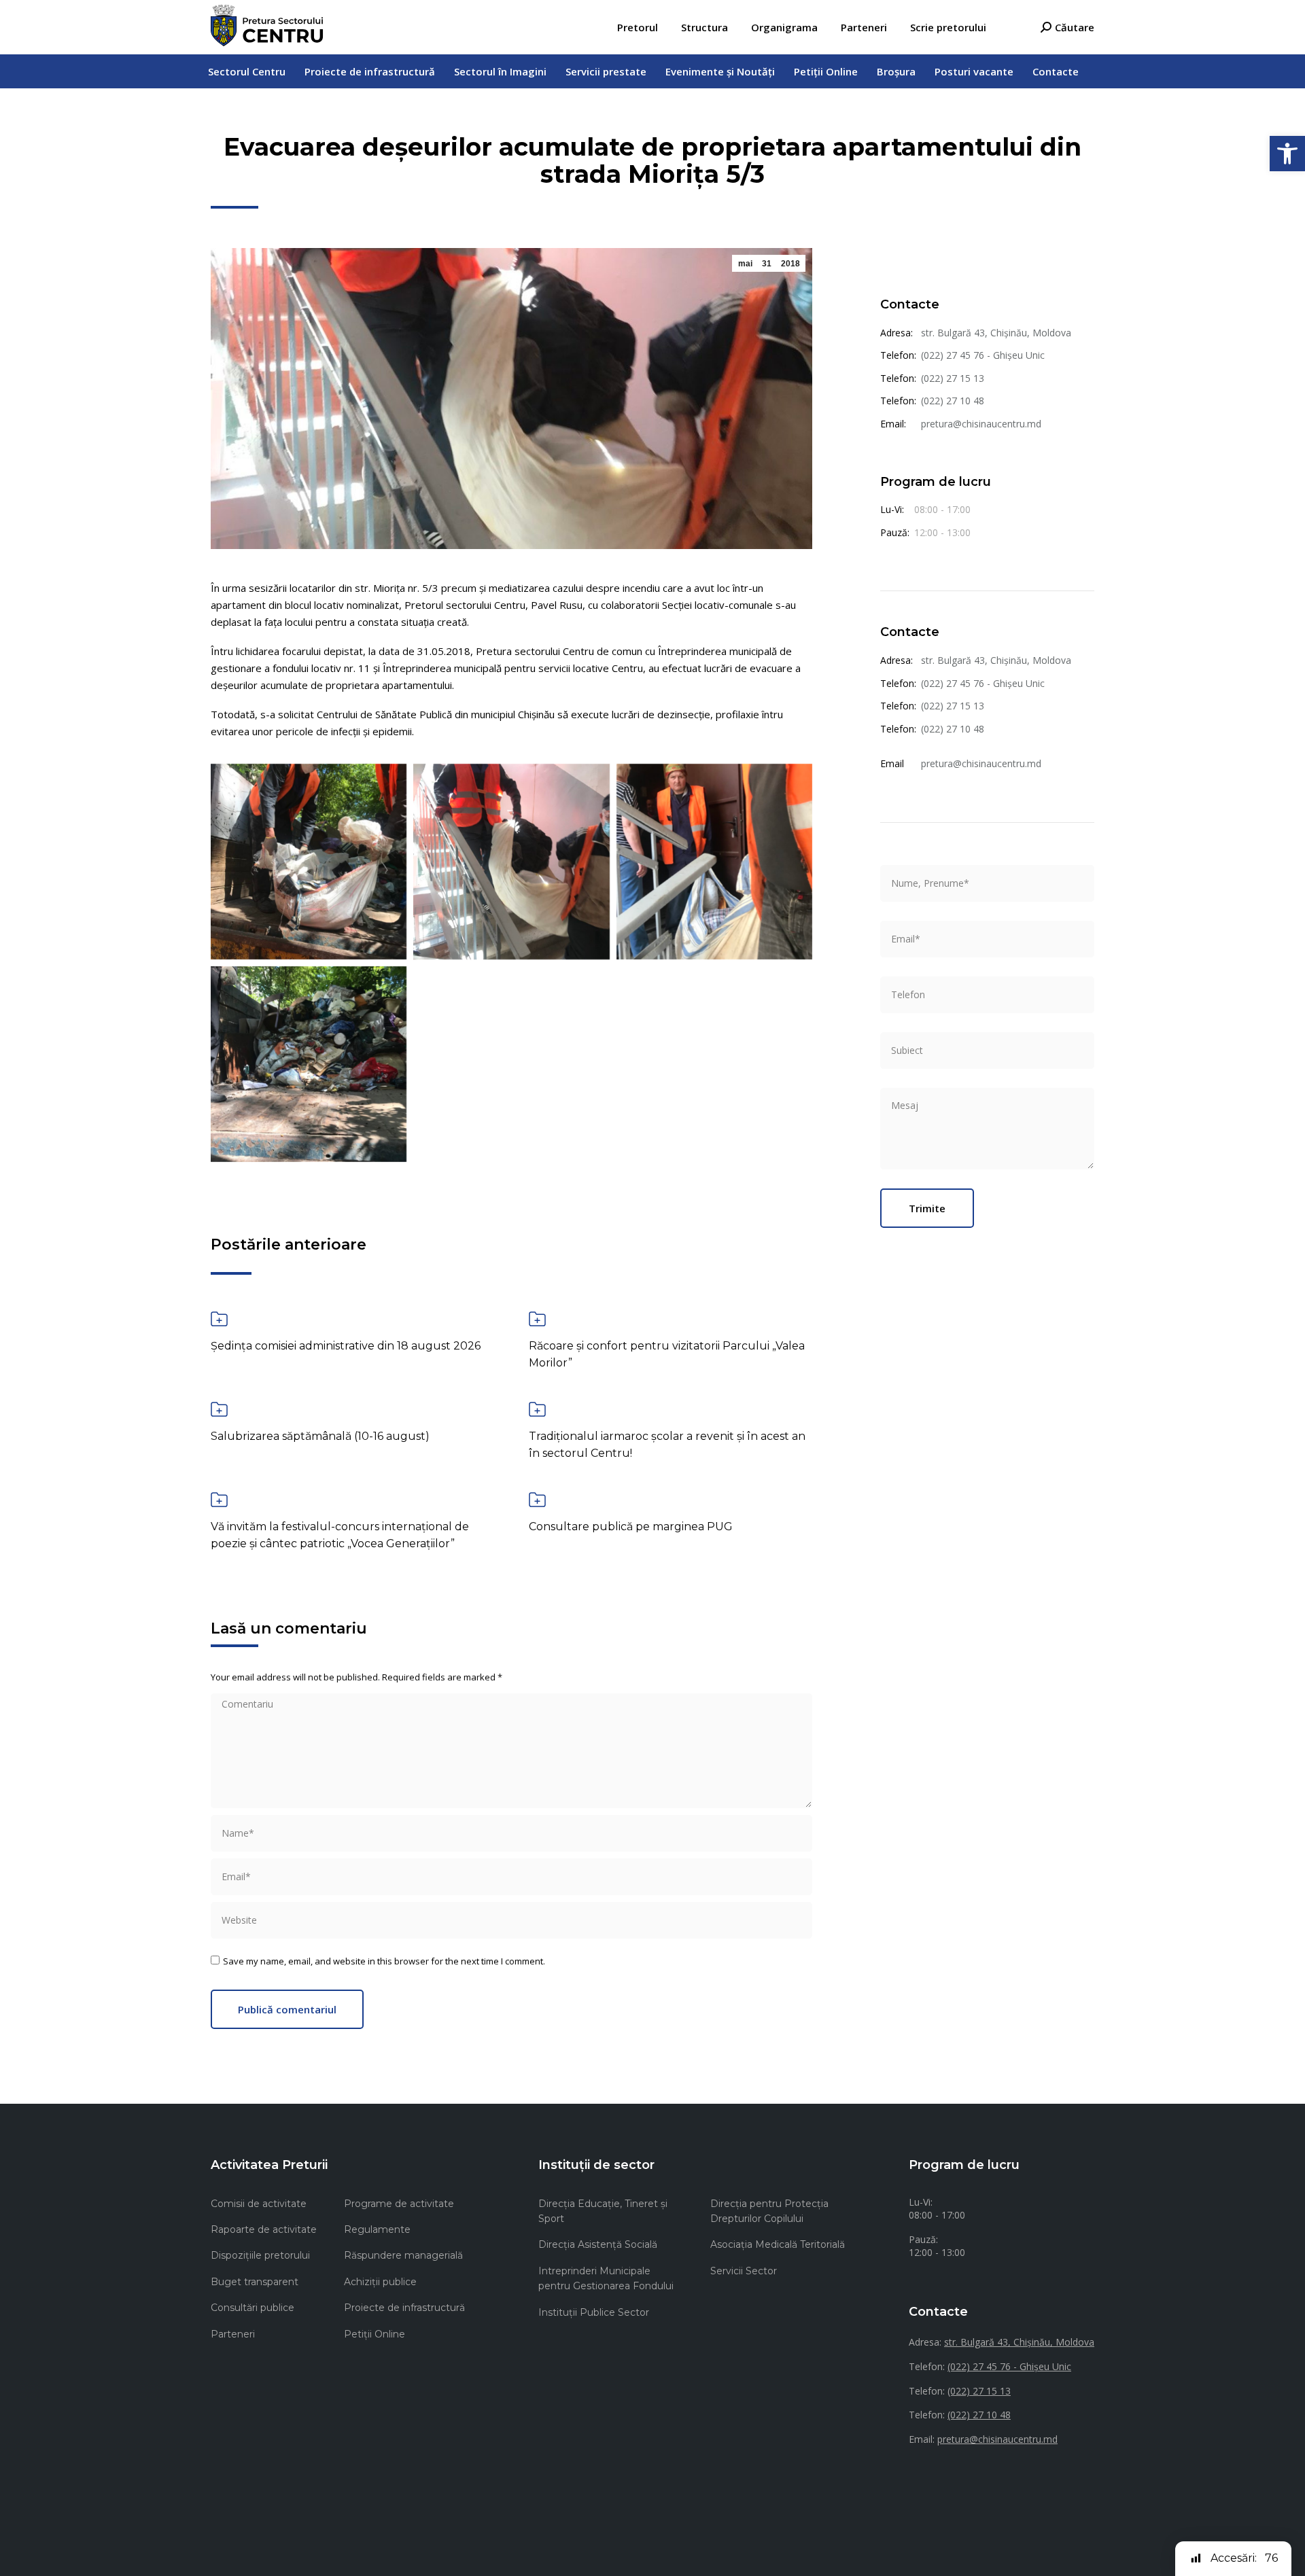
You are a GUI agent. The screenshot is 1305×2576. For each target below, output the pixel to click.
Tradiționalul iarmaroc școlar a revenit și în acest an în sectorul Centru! (667, 1445)
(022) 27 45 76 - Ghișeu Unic (983, 355)
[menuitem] (638, 28)
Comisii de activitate (259, 2204)
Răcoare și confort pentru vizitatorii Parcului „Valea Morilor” (667, 1354)
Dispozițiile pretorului (260, 2255)
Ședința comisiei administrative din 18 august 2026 (346, 1346)
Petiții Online (375, 2334)
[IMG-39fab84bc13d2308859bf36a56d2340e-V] (309, 862)
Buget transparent (255, 2282)
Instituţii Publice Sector (594, 2312)
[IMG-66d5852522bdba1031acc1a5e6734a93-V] (511, 862)
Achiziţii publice (380, 2282)
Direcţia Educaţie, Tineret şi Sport (603, 2211)
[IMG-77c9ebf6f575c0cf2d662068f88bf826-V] (714, 862)
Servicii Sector (744, 2271)
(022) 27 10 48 (953, 401)
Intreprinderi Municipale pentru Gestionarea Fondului (606, 2278)
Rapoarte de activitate (264, 2229)
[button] (1287, 154)
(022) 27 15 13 (953, 378)
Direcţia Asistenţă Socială (598, 2244)
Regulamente (377, 2229)
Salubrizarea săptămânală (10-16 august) (320, 1436)
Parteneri (233, 2334)
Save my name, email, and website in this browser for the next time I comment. (384, 1961)
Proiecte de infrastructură (404, 2308)
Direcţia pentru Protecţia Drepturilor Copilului (769, 2211)
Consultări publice (253, 2308)
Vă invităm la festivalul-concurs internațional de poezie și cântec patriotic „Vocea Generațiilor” (340, 1535)
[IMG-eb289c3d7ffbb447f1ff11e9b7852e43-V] (309, 1064)
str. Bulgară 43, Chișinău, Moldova (996, 333)
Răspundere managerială (403, 2255)
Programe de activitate (399, 2204)
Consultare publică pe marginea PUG (631, 1527)
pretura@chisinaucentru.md (981, 424)
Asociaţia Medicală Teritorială (778, 2244)
